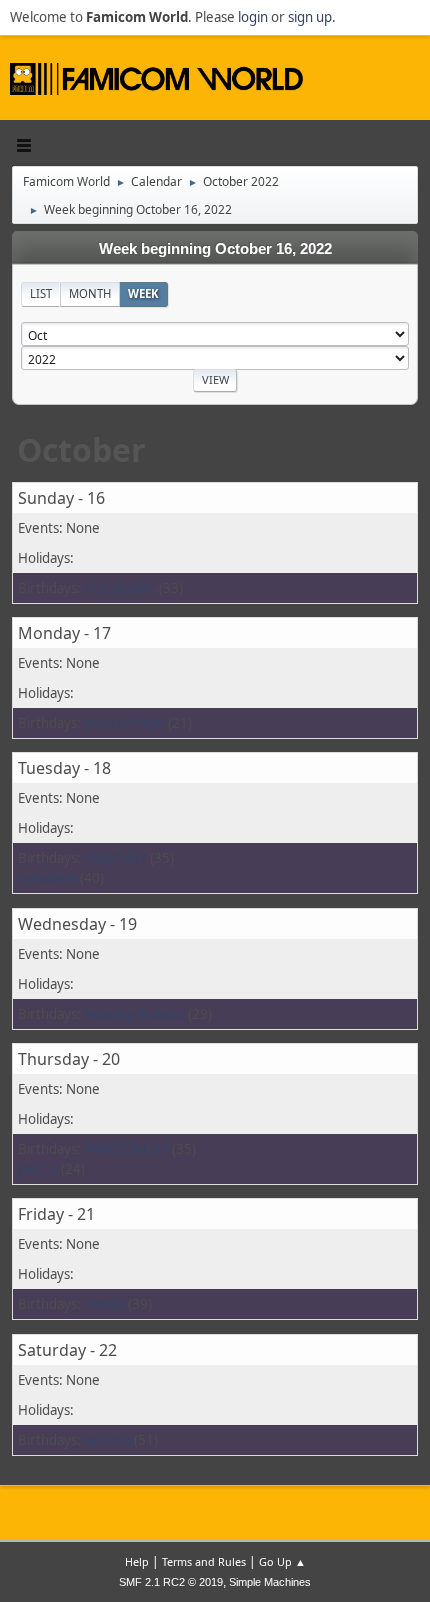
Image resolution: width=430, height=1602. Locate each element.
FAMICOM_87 (126, 1149)
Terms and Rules (204, 1561)
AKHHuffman (124, 723)
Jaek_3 (38, 1169)
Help (137, 1561)
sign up (310, 17)
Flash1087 (115, 858)
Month (90, 293)
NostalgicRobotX (134, 1014)
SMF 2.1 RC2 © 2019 (171, 1582)
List (41, 293)
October (81, 449)
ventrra (107, 1440)
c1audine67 (120, 588)
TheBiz (104, 1304)
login (253, 17)
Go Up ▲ (282, 1561)
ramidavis (47, 878)
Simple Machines (270, 1582)
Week (143, 293)
